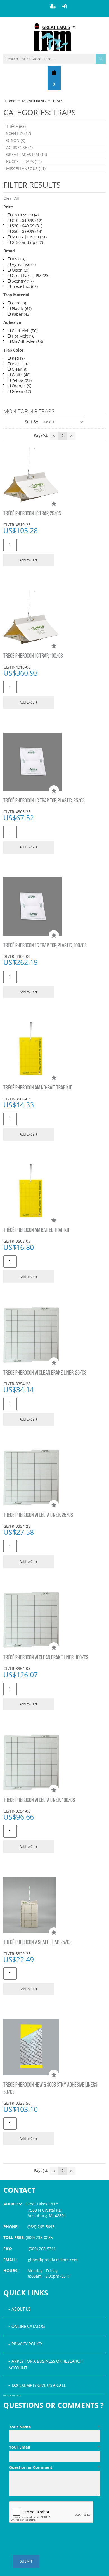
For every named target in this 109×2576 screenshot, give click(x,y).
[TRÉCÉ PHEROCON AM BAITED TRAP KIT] (55, 1192)
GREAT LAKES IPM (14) (27, 154)
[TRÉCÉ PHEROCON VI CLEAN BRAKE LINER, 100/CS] (55, 1620)
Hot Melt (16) (23, 336)
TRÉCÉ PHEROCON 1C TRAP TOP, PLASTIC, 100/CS (45, 946)
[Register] (53, 6)
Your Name (55, 2427)
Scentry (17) (22, 281)
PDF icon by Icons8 (12, 2396)
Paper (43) (21, 314)
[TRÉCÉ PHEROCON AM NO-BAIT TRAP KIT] (55, 1050)
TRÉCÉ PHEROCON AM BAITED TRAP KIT (37, 1230)
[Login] (65, 6)
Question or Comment (55, 2467)
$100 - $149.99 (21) (29, 237)
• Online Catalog (27, 2327)
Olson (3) (19, 270)
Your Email (55, 2447)
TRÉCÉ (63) (16, 126)
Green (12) (21, 391)
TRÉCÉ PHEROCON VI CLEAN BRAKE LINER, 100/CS (46, 1658)
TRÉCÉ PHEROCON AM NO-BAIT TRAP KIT (38, 1088)
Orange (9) (21, 386)
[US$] (54, 72)
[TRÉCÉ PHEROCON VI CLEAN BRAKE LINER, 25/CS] (55, 1335)
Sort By (31, 422)
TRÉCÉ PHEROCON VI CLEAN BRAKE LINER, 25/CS (45, 1373)
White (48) (21, 375)
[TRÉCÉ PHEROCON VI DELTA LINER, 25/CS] (55, 1478)
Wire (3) (18, 303)
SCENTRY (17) (19, 133)
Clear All (11, 198)
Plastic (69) (21, 308)
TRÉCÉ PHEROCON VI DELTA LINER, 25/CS (38, 1515)
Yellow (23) (21, 380)
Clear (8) (19, 369)
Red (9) (18, 358)
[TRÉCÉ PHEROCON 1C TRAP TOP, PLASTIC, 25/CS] (55, 762)
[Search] (101, 59)
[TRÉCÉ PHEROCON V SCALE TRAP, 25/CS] (55, 1905)
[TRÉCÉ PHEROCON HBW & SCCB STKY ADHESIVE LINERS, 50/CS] (55, 2047)
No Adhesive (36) (27, 342)
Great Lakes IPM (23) (30, 275)
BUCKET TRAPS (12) (24, 161)
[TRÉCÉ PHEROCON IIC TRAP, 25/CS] (55, 476)
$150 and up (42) (27, 242)
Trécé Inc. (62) (24, 286)
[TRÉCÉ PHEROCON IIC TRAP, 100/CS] (55, 618)
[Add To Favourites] (54, 504)
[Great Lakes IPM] (54, 37)
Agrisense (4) (23, 264)
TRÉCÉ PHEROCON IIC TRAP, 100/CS (33, 656)
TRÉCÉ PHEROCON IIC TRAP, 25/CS (32, 514)
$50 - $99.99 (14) (26, 231)
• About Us (20, 2309)
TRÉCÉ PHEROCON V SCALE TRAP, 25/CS (37, 1943)
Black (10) (20, 364)
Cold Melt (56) (24, 331)
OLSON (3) (16, 140)
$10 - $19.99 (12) (26, 220)
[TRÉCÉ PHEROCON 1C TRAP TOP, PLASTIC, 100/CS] (55, 907)
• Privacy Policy (25, 2344)
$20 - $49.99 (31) (26, 226)
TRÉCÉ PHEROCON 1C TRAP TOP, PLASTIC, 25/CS (44, 801)
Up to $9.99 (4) (25, 215)
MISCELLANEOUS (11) (26, 168)
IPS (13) (18, 259)
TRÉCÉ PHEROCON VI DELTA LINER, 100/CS (39, 1800)
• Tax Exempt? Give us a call (37, 2386)
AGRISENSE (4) (19, 147)
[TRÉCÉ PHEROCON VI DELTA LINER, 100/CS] (55, 1762)
